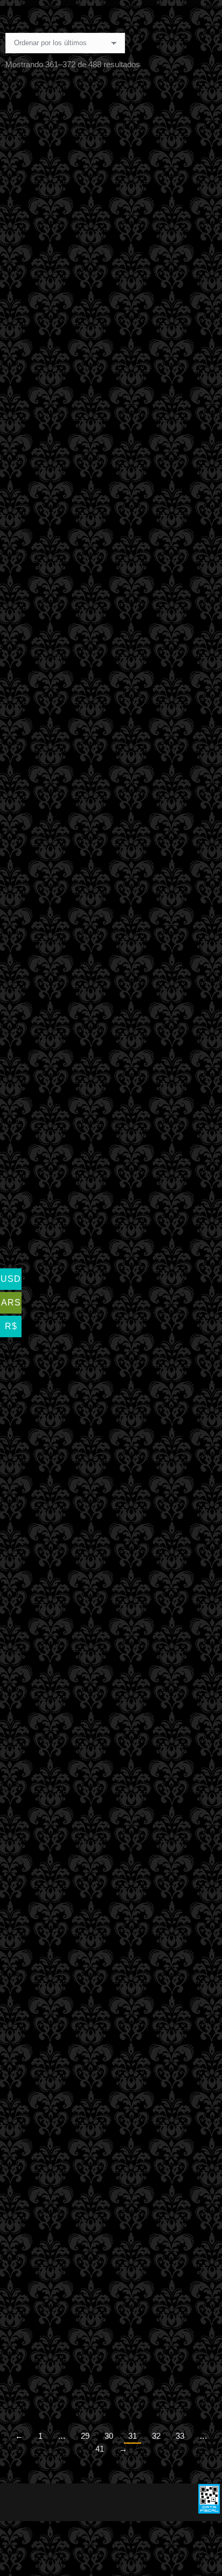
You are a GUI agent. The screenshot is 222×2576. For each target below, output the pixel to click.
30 (109, 2436)
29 (85, 2436)
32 (156, 2436)
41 (100, 2449)
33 (180, 2436)
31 (133, 2436)
